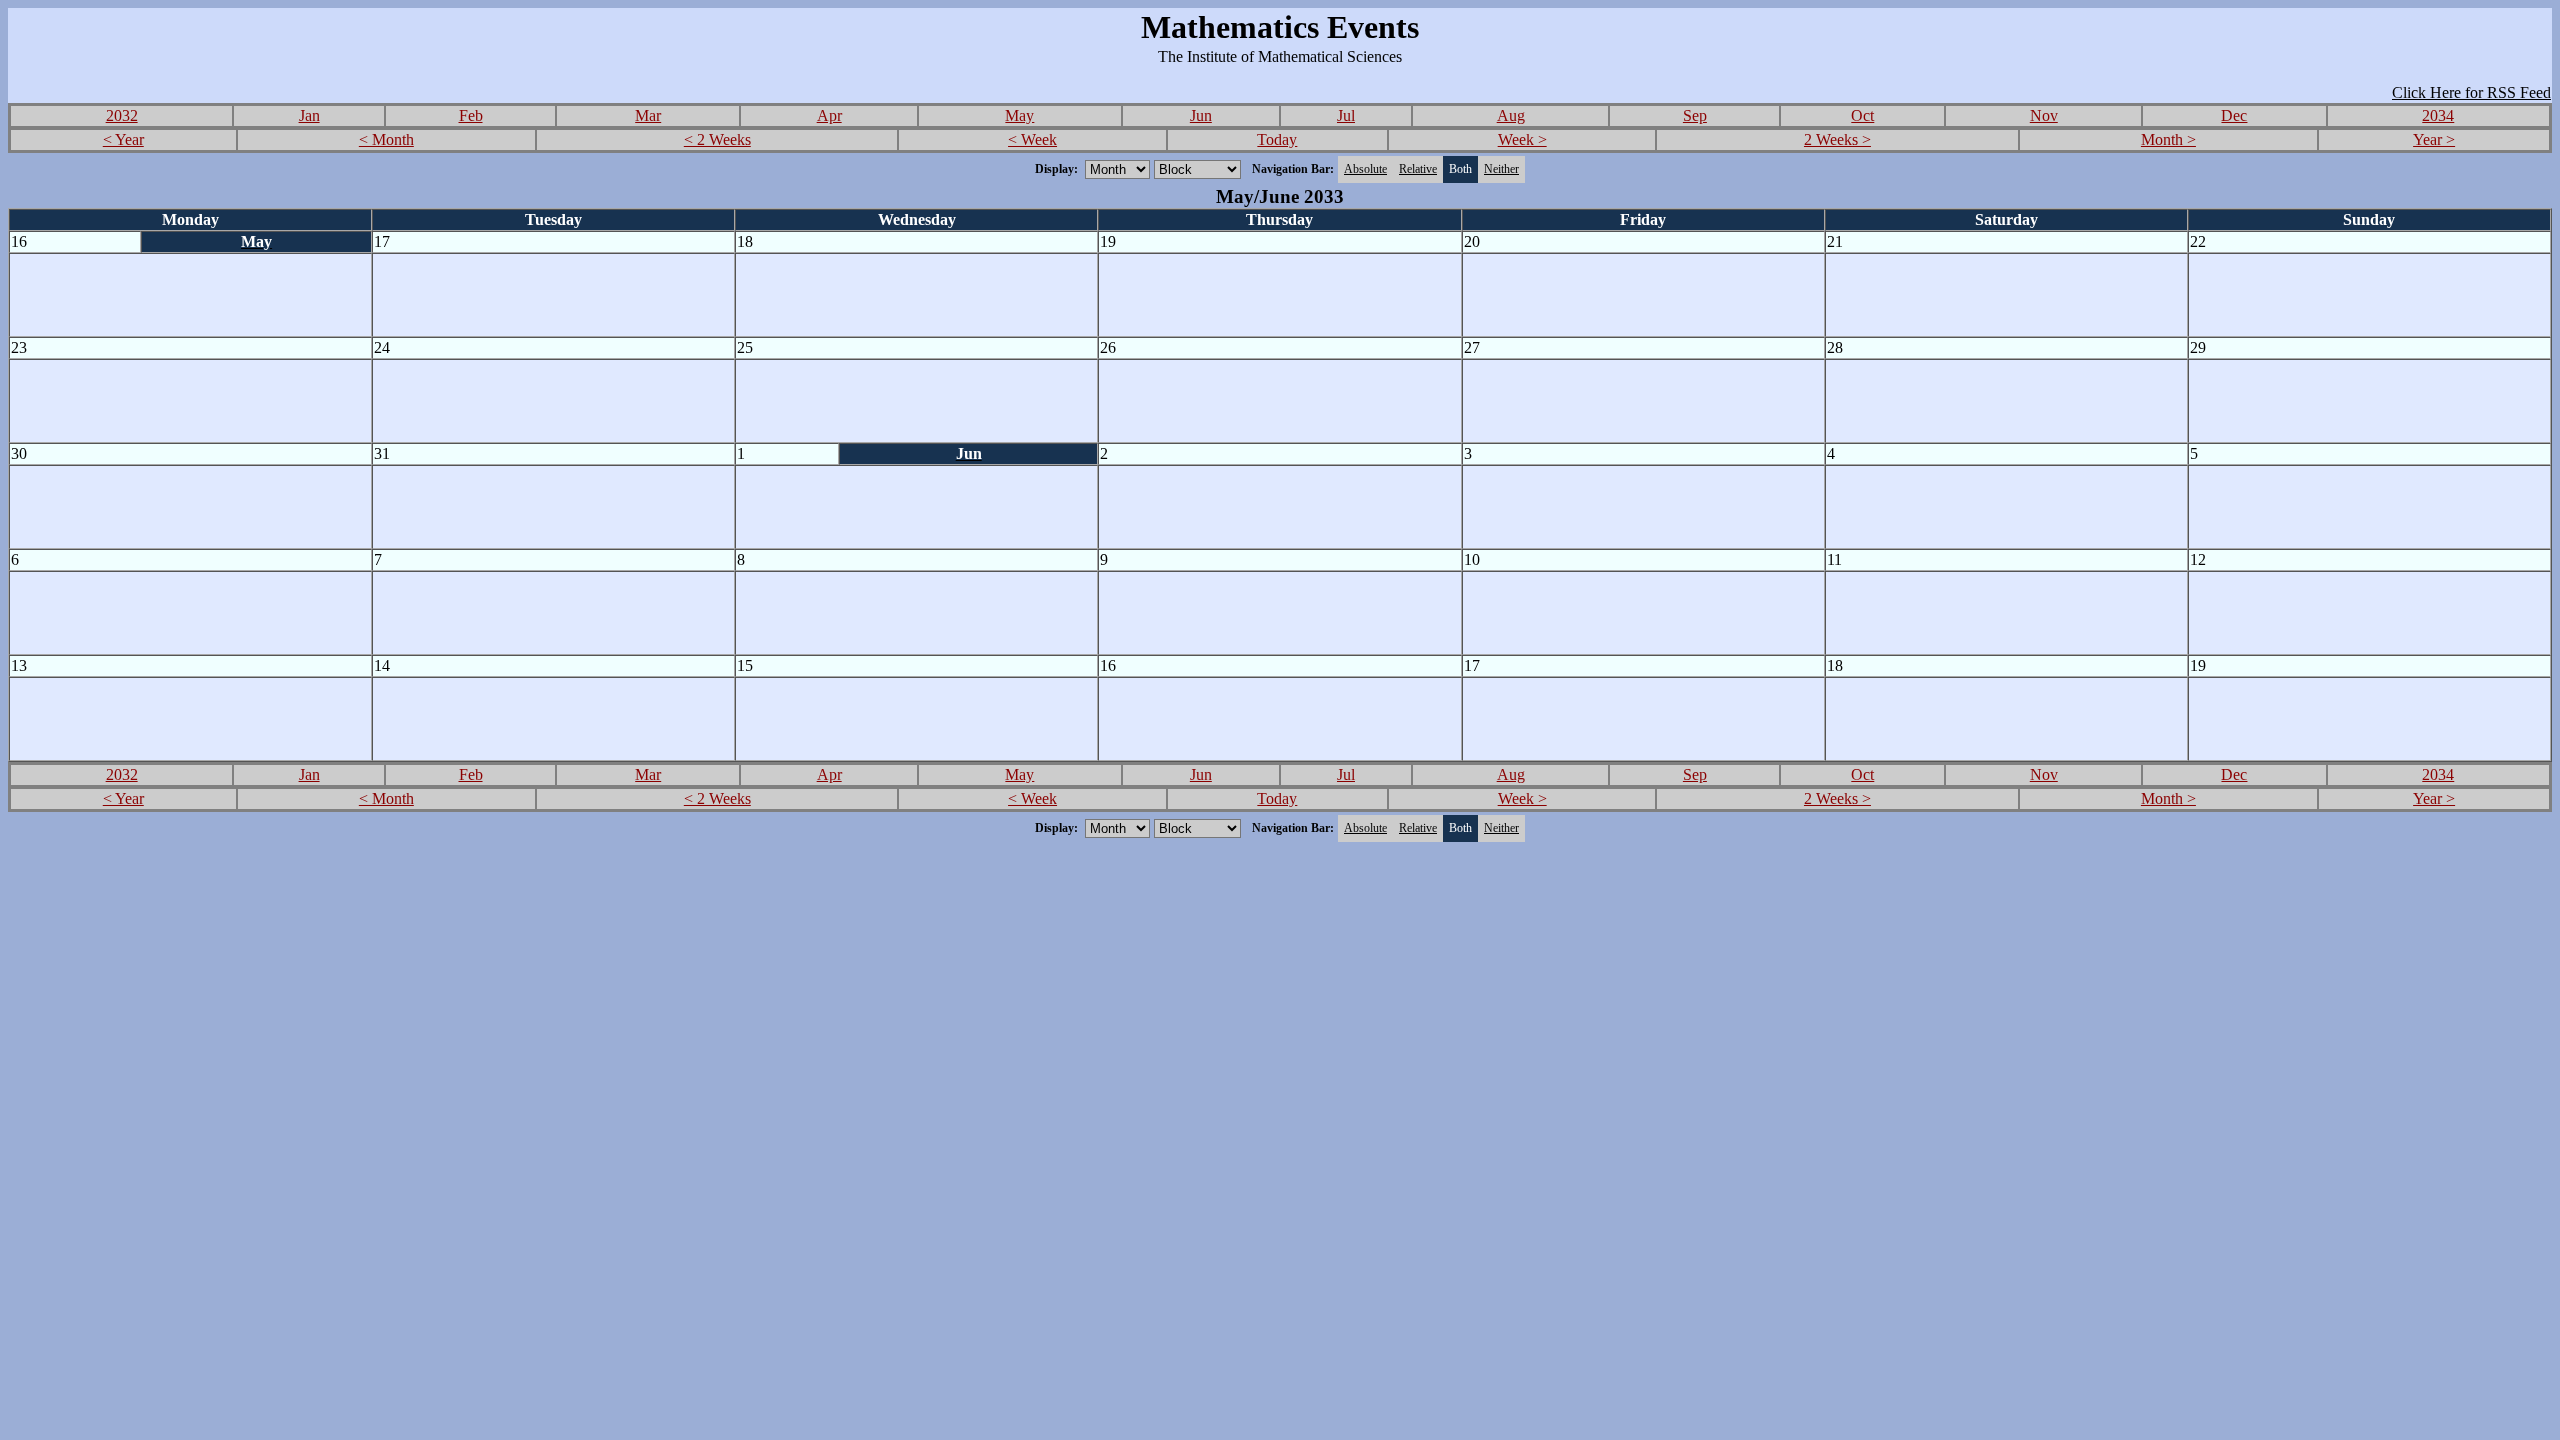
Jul (1346, 115)
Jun (1201, 115)
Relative (1418, 169)
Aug (1511, 115)
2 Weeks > (1837, 139)
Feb (471, 115)
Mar (648, 115)
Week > (1522, 139)
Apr (829, 115)
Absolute (1365, 169)
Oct (1862, 115)
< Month (386, 139)
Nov (2044, 115)
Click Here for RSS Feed (2471, 92)
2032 (122, 115)
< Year (123, 139)
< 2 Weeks (717, 139)
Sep (1695, 115)
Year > (2434, 139)
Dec (2234, 115)
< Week (1032, 139)
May (1019, 115)
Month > (2168, 139)
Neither (1501, 169)
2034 (2438, 115)
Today (1277, 139)
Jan (309, 115)
